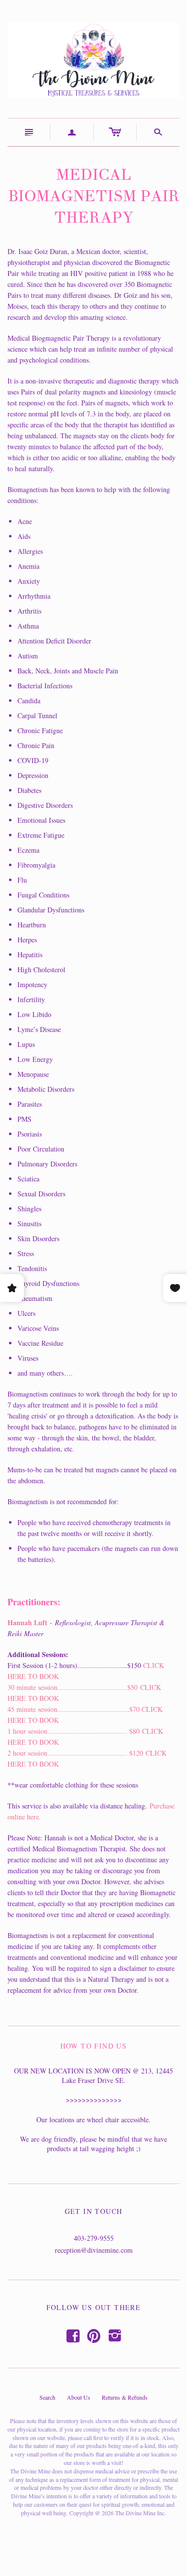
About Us (79, 2397)
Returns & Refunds (125, 2397)
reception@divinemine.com (94, 2250)
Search (47, 2397)
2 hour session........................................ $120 (75, 1753)
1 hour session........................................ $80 (74, 1731)
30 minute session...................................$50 (73, 1687)
